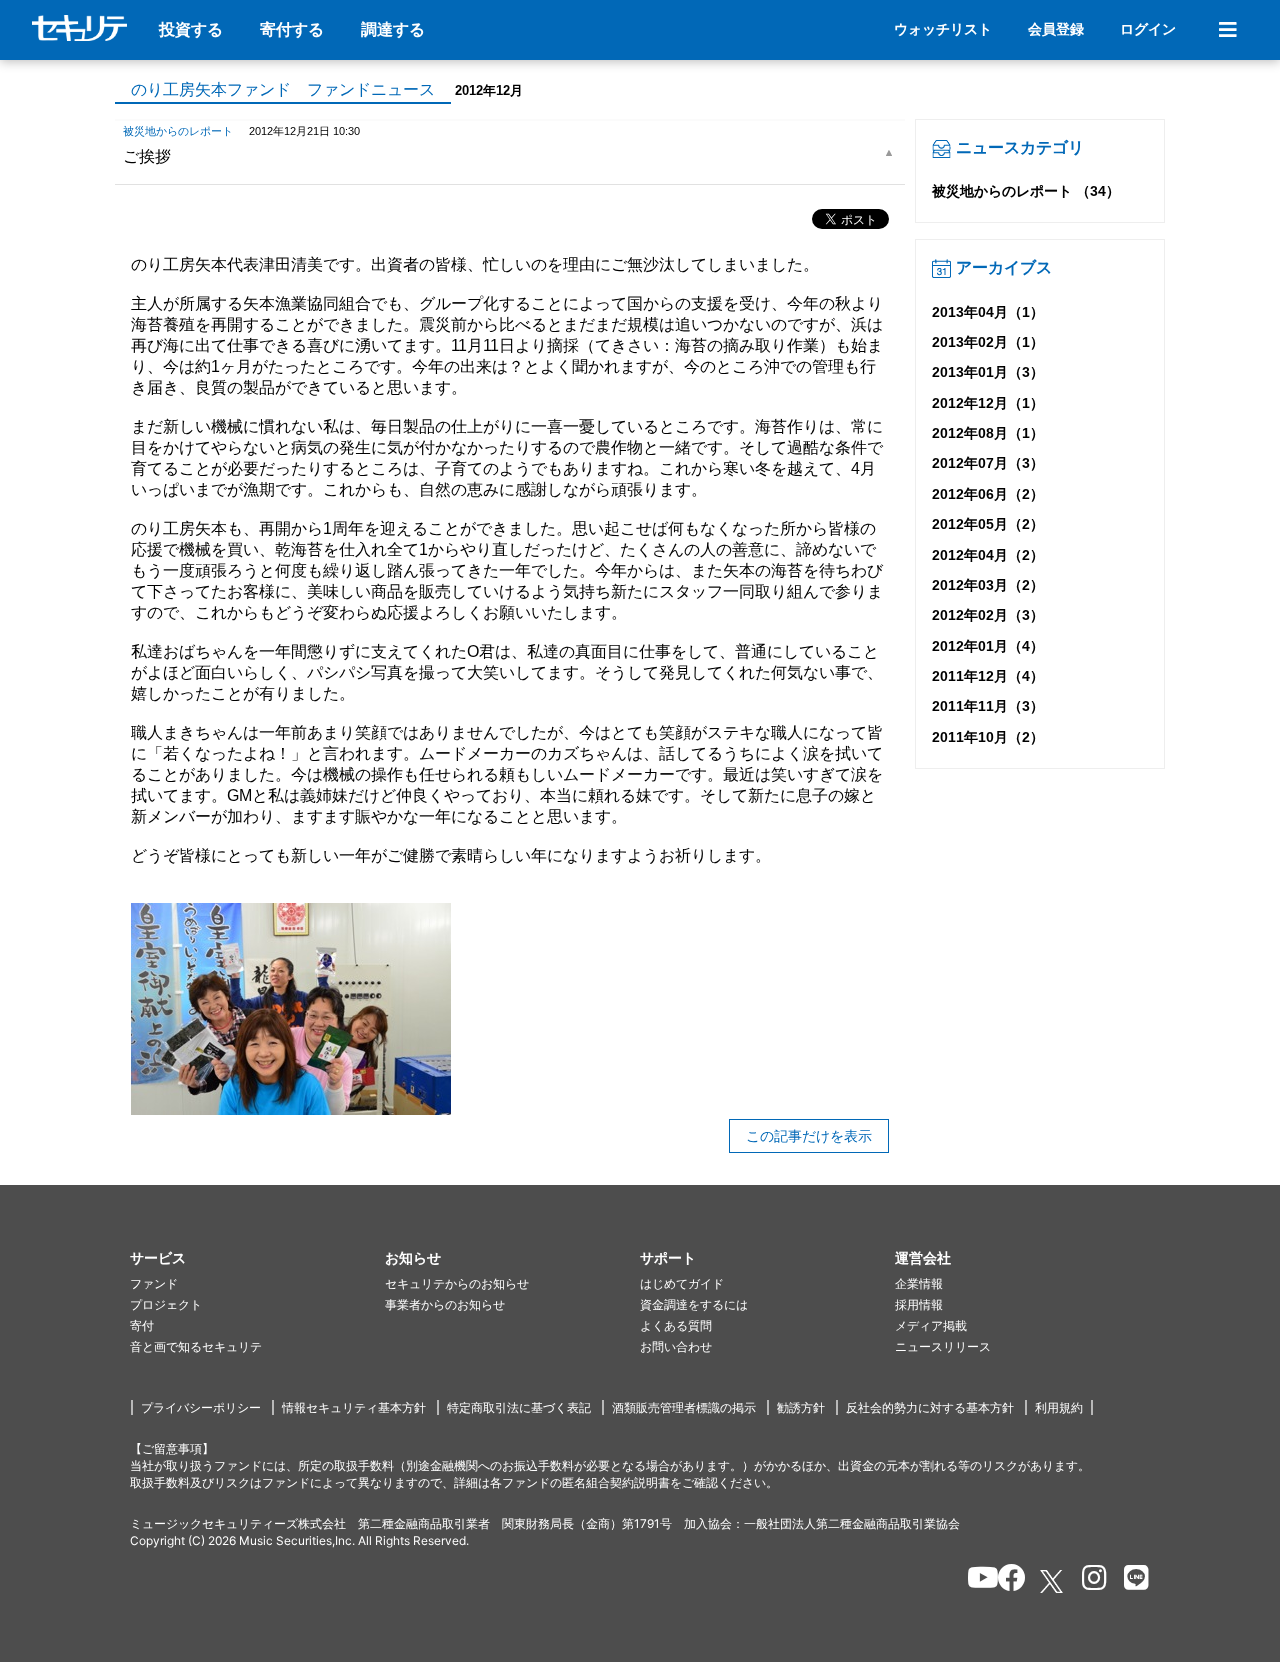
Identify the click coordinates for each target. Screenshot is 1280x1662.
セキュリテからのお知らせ (457, 1283)
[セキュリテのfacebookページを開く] (1005, 1581)
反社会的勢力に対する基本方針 (930, 1407)
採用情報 (919, 1304)
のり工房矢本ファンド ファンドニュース (283, 89)
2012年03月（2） (988, 585)
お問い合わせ (676, 1346)
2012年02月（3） (988, 615)
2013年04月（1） (988, 312)
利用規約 (1059, 1407)
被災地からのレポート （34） (1026, 191)
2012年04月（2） (988, 555)
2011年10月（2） (988, 737)
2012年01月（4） (988, 646)
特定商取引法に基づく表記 (519, 1407)
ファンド (154, 1283)
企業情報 (919, 1283)
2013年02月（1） (988, 342)
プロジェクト (166, 1304)
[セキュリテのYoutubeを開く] (974, 1581)
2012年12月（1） (988, 403)
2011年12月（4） (988, 676)
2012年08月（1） (988, 433)
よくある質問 (676, 1325)
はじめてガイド (682, 1283)
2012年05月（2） (988, 524)
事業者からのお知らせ (445, 1304)
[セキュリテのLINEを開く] (1131, 1581)
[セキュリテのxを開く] (1053, 1581)
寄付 (142, 1325)
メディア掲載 (931, 1325)
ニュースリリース (943, 1346)
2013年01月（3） (988, 372)
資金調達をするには (694, 1304)
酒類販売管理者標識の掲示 (684, 1407)
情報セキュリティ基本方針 (354, 1407)
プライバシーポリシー (201, 1407)
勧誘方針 (801, 1407)
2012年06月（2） (988, 494)
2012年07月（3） (988, 463)
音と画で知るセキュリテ (196, 1346)
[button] (257, 1258)
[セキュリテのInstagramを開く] (1089, 1581)
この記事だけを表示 (809, 1136)
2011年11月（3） (988, 706)
